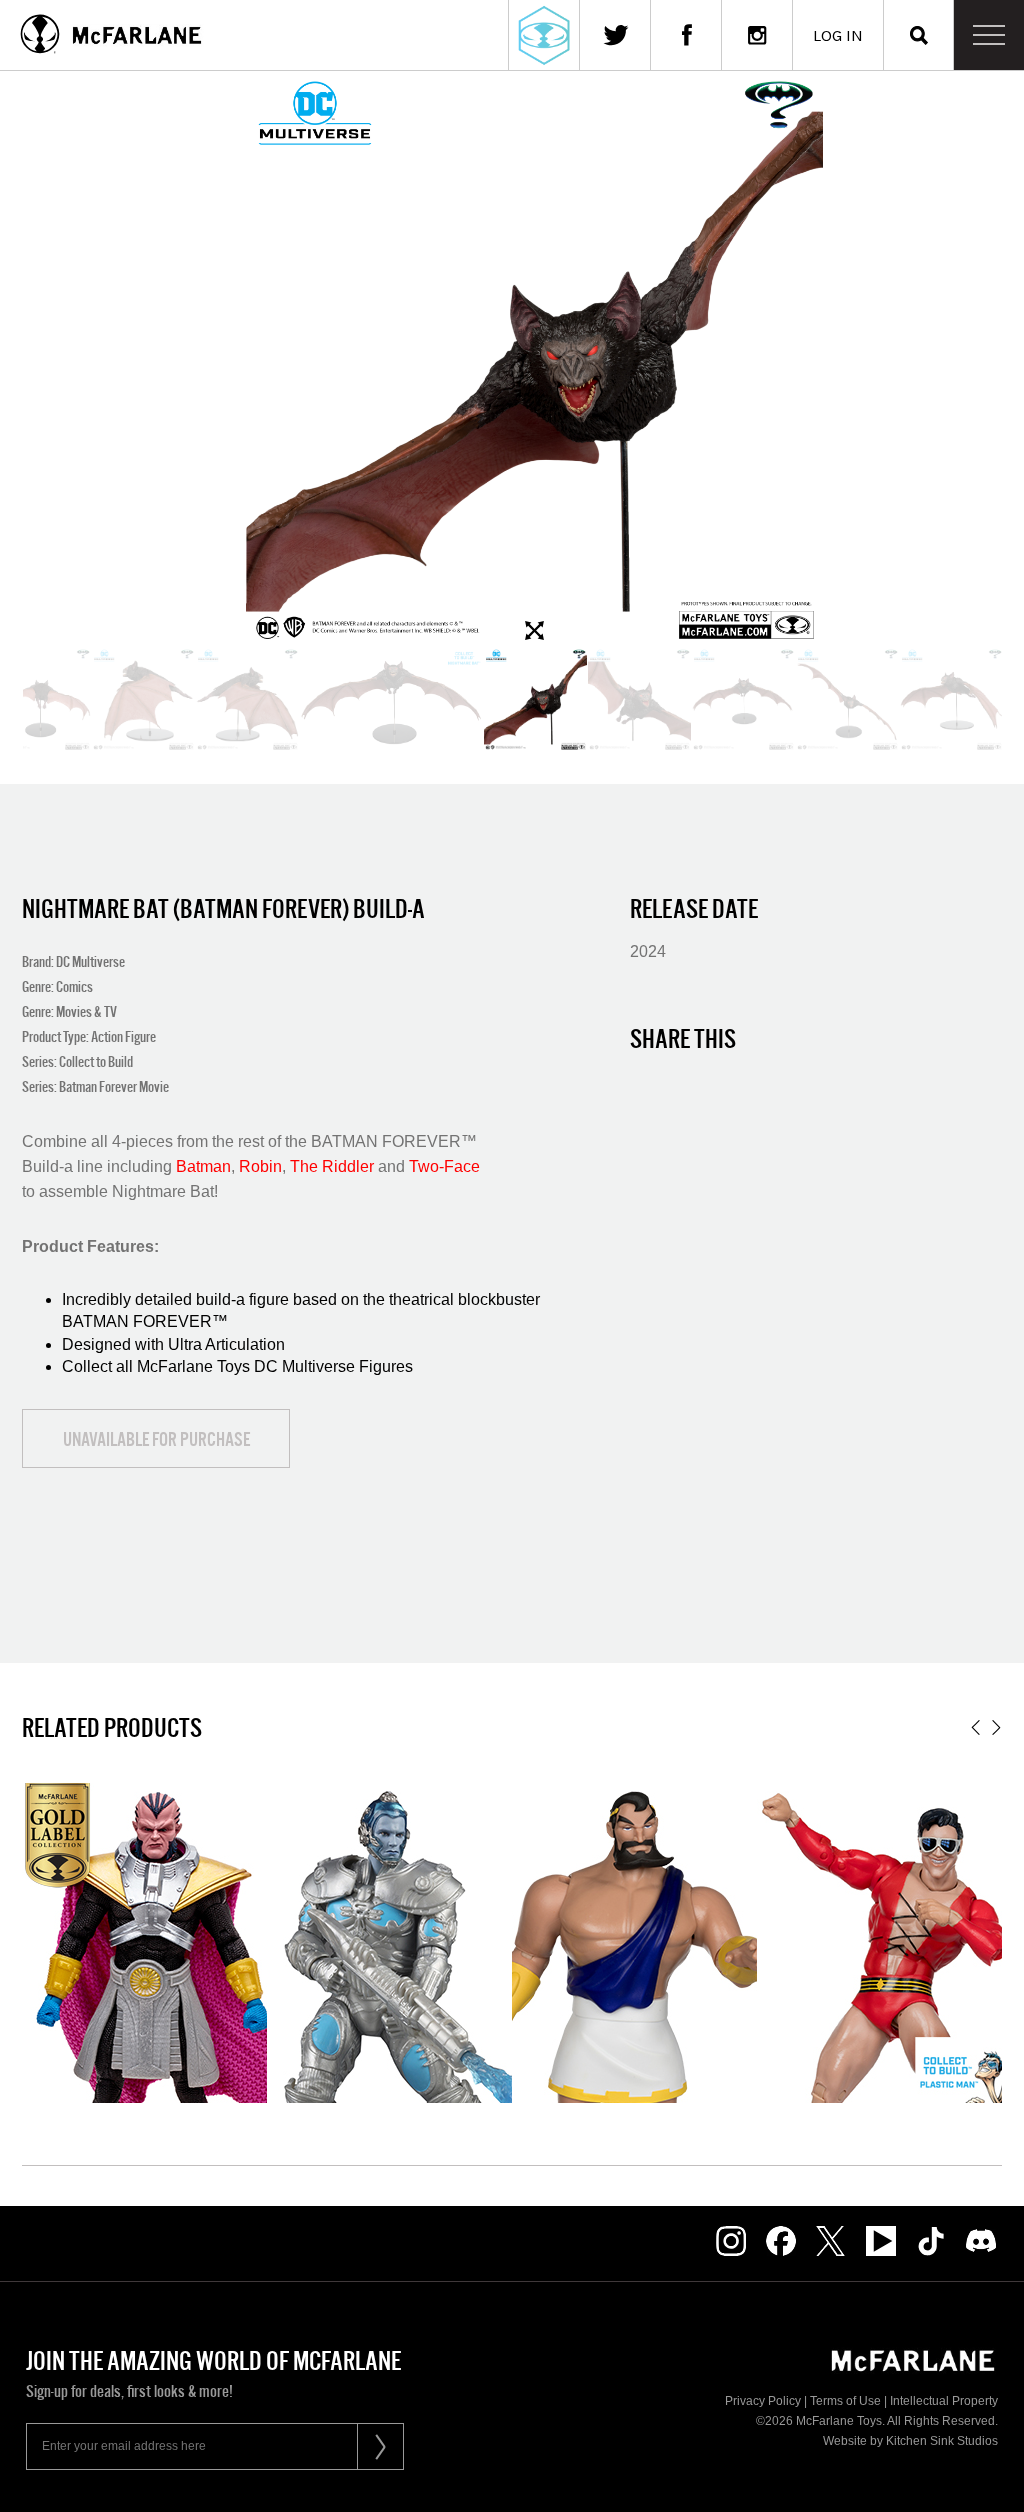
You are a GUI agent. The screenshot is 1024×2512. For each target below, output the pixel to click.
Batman (203, 1166)
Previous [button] (975, 1727)
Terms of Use (845, 2401)
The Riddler (332, 1166)
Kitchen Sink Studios (942, 2441)
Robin (260, 1166)
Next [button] (996, 1727)
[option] (535, 699)
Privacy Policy (763, 2401)
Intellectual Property (944, 2401)
